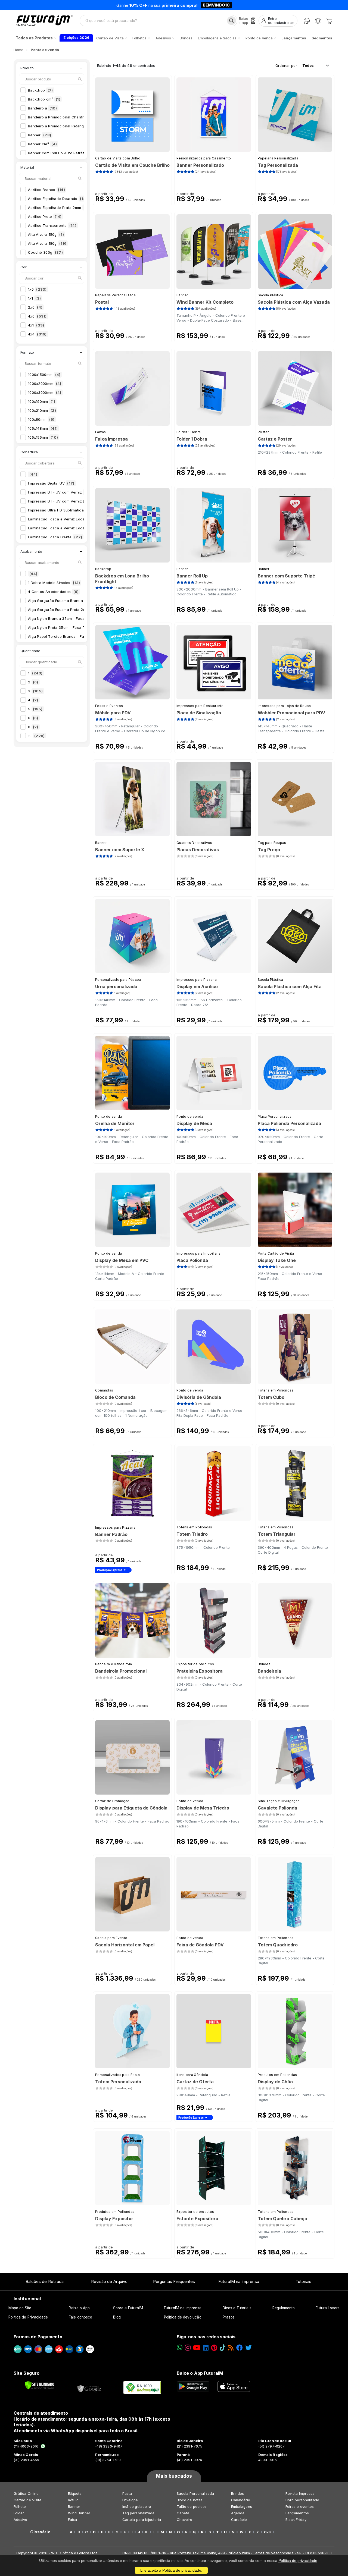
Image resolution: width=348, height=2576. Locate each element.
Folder (19, 2513)
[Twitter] (248, 2348)
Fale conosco (80, 2317)
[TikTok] (223, 2348)
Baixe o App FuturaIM (200, 2373)
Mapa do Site (20, 2308)
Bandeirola (43, 108)
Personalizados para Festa (118, 2075)
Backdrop (41, 90)
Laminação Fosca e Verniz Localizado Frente (73, 519)
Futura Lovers (328, 2308)
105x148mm (43, 428)
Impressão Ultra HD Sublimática (61, 510)
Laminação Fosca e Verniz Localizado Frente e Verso (81, 528)
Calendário (241, 2500)
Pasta (127, 2493)
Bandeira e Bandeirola (114, 1664)
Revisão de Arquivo (109, 2281)
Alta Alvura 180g (47, 243)
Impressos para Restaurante (200, 706)
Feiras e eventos (300, 2506)
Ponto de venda (108, 1116)
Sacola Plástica (271, 295)
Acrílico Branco (46, 190)
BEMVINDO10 (216, 5)
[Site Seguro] (89, 2387)
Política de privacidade (298, 2561)
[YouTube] (197, 2348)
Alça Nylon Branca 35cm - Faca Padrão (68, 618)
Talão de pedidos (192, 2506)
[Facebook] (240, 2348)
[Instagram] (188, 2348)
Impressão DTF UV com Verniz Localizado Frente (77, 501)
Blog (117, 2317)
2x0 (35, 307)
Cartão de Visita (27, 2500)
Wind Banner (79, 2513)
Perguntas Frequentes (174, 2281)
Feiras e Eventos (109, 706)
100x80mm (41, 419)
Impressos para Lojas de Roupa (284, 706)
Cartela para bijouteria (142, 2520)
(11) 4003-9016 (26, 2446)
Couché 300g (45, 252)
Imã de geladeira (137, 2506)
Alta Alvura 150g (46, 234)
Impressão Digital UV (51, 483)
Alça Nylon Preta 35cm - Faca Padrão (66, 627)
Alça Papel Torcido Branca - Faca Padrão (69, 636)
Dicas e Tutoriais (237, 2308)
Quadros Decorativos (194, 843)
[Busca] (232, 21)
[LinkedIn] (206, 2348)
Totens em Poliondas (276, 1390)
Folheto (20, 2506)
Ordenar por (286, 65)
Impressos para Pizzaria (197, 980)
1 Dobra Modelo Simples (54, 583)
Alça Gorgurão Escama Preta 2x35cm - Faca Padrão (80, 610)
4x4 (37, 334)
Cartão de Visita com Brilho (118, 158)
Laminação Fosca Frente (55, 537)
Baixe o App (79, 2308)
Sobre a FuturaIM (128, 2308)
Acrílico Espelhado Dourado (58, 199)
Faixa (72, 2520)
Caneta (183, 2513)
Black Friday (296, 2520)
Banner (40, 135)
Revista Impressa (300, 2493)
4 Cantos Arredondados (53, 592)
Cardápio (239, 2520)
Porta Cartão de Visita (276, 1253)
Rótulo (73, 2500)
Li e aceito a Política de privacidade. (171, 2570)
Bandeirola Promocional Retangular (63, 126)
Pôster (263, 432)
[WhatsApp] (307, 21)
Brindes (264, 1664)
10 (36, 736)
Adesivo (20, 2520)
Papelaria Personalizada (278, 158)
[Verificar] (40, 2385)
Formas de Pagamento (38, 2337)
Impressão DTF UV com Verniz (60, 492)
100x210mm (42, 410)
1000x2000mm (45, 384)
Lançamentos (297, 2513)
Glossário (40, 2532)
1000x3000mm (45, 392)
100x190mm (42, 401)
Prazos (229, 2317)
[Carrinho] (329, 21)
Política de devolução (183, 2317)
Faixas (101, 432)
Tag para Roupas (272, 843)
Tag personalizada (138, 2513)
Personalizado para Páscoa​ (118, 980)
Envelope (130, 2500)
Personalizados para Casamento (204, 158)
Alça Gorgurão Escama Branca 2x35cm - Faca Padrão (81, 601)
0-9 (267, 2532)
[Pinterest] (214, 2348)
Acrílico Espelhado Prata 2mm (59, 208)
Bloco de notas (190, 2500)
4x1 (36, 325)
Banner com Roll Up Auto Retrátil (60, 153)
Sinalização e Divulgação (279, 1801)
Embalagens (242, 2506)
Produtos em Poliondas (277, 2075)
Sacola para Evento (111, 1938)
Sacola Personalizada (195, 2493)
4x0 (37, 316)
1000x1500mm (44, 375)
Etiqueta (75, 2493)
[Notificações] (318, 21)
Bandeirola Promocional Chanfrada (63, 117)
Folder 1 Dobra (189, 432)
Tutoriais (304, 2281)
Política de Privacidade (28, 2317)
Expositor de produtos (195, 1664)
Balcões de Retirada (45, 2281)
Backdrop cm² (44, 99)
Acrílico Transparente (52, 225)
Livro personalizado (302, 2500)
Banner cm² (42, 144)
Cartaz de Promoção (112, 1801)
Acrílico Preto (45, 216)
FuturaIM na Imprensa (239, 2281)
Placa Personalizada (275, 1116)
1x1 (34, 298)
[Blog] (231, 2348)
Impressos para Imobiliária (199, 1253)
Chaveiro (185, 2520)
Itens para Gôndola (192, 2075)
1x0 (37, 289)
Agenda (238, 2513)
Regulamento (284, 2308)
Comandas (104, 1390)
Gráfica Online (26, 2493)
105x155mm (43, 437)
